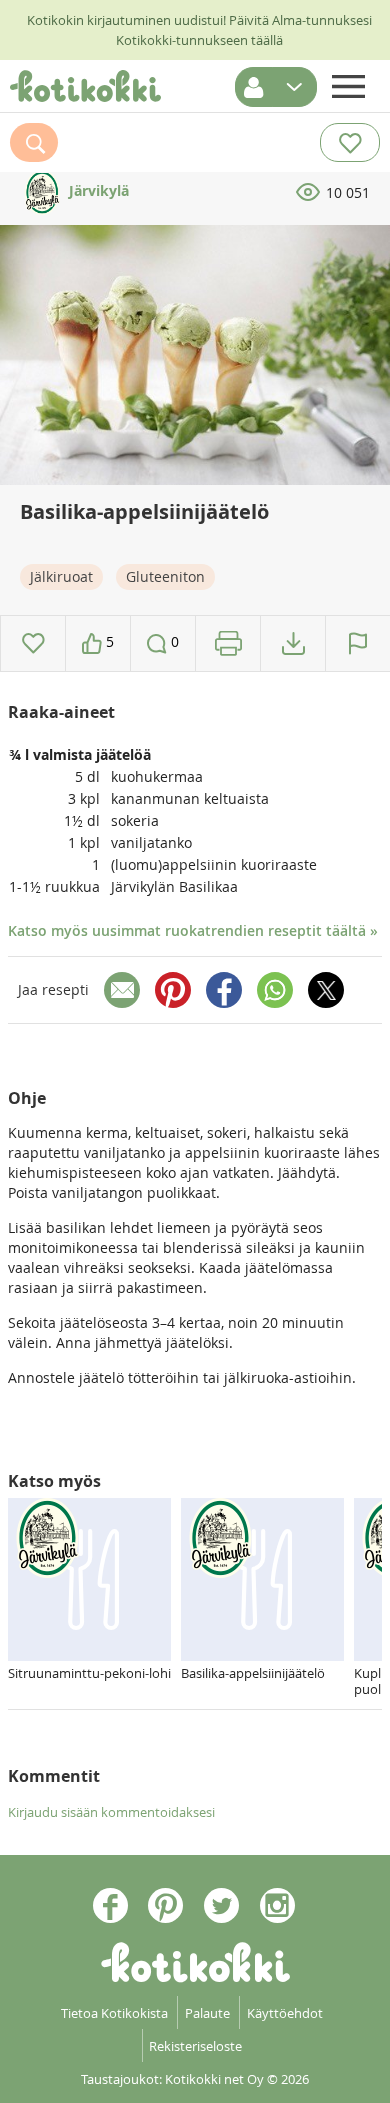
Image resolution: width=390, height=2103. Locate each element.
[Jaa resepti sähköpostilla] (122, 990)
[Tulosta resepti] (228, 643)
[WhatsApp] (275, 990)
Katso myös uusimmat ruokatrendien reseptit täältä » (193, 930)
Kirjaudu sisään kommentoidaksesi (111, 1812)
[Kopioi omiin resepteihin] (293, 643)
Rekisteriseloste (195, 2046)
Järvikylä (97, 190)
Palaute (207, 2013)
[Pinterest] (173, 990)
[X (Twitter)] (326, 990)
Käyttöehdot (285, 2013)
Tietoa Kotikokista (114, 2013)
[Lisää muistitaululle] (33, 643)
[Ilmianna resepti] (358, 643)
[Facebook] (224, 990)
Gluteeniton (165, 576)
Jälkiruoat (61, 576)
